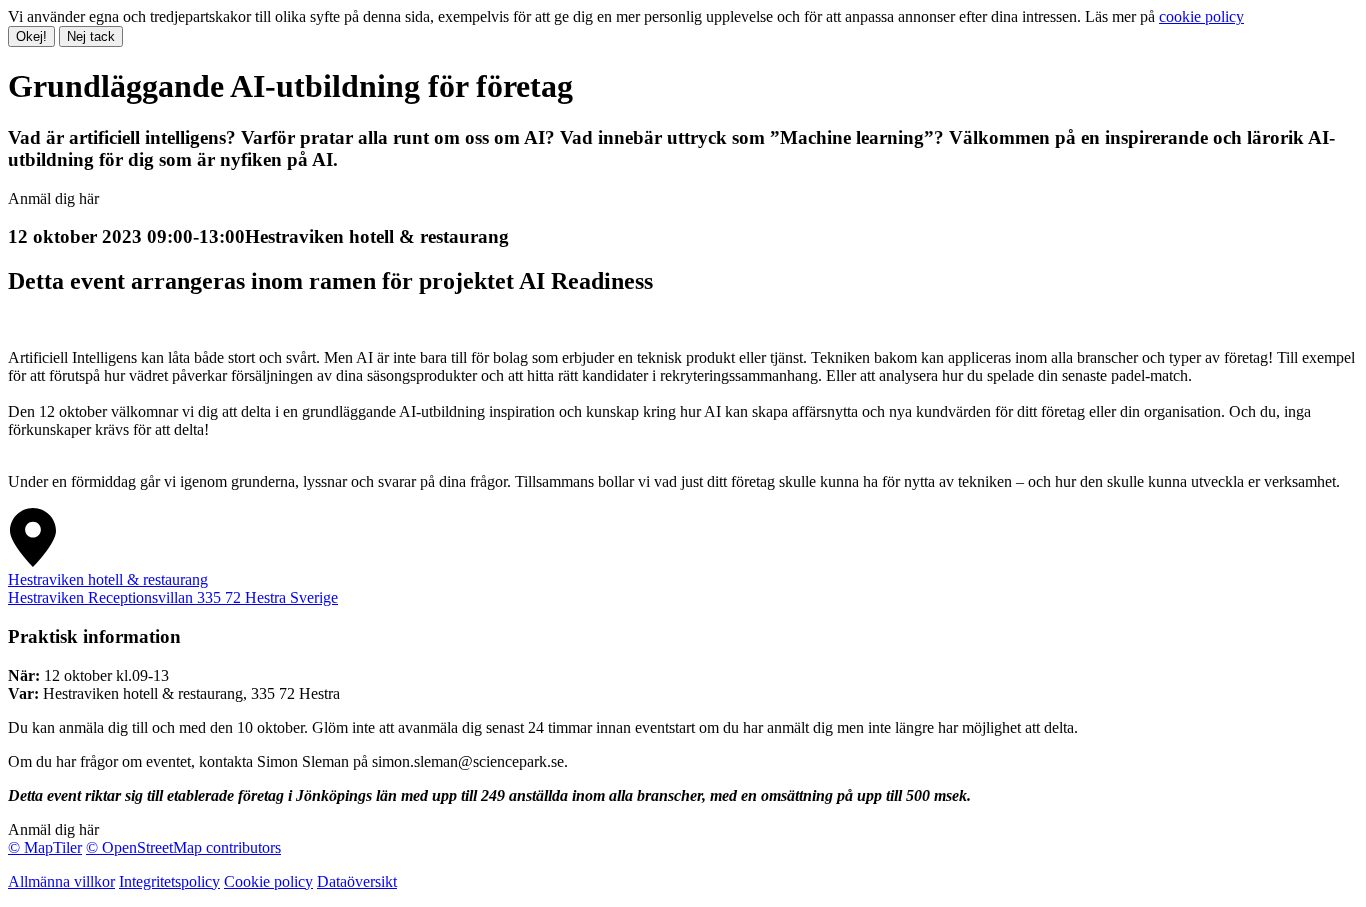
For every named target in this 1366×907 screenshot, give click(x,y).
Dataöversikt (357, 881)
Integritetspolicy (169, 881)
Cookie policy (268, 881)
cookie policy (1201, 16)
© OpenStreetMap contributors (183, 847)
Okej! (31, 36)
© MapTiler (45, 847)
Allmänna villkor (61, 881)
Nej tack (91, 36)
